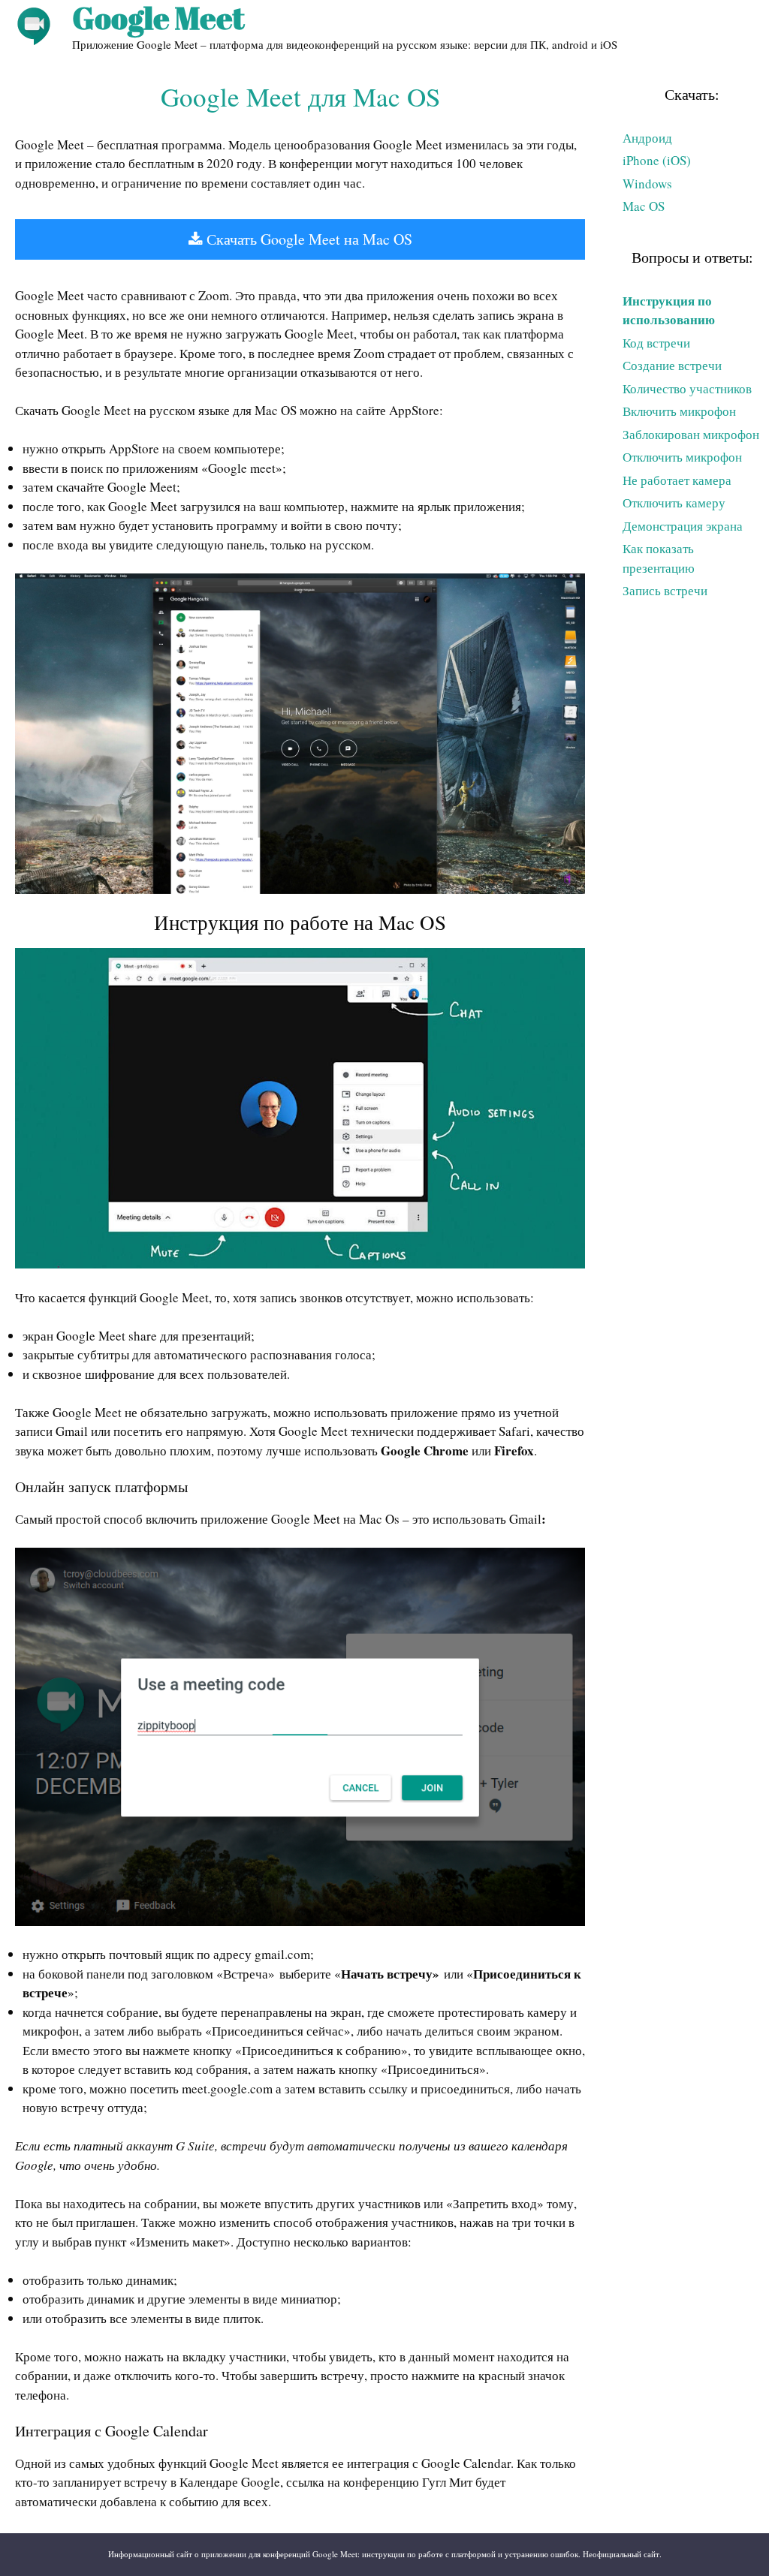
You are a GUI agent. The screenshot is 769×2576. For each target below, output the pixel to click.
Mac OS (644, 206)
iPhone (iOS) (657, 160)
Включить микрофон (679, 411)
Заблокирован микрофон (691, 434)
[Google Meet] (34, 24)
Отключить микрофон (682, 457)
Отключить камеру (674, 503)
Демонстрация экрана (683, 526)
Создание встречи (672, 365)
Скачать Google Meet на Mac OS (308, 239)
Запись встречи (665, 590)
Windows (647, 184)
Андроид (647, 138)
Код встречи (656, 343)
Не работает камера (677, 480)
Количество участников (687, 388)
